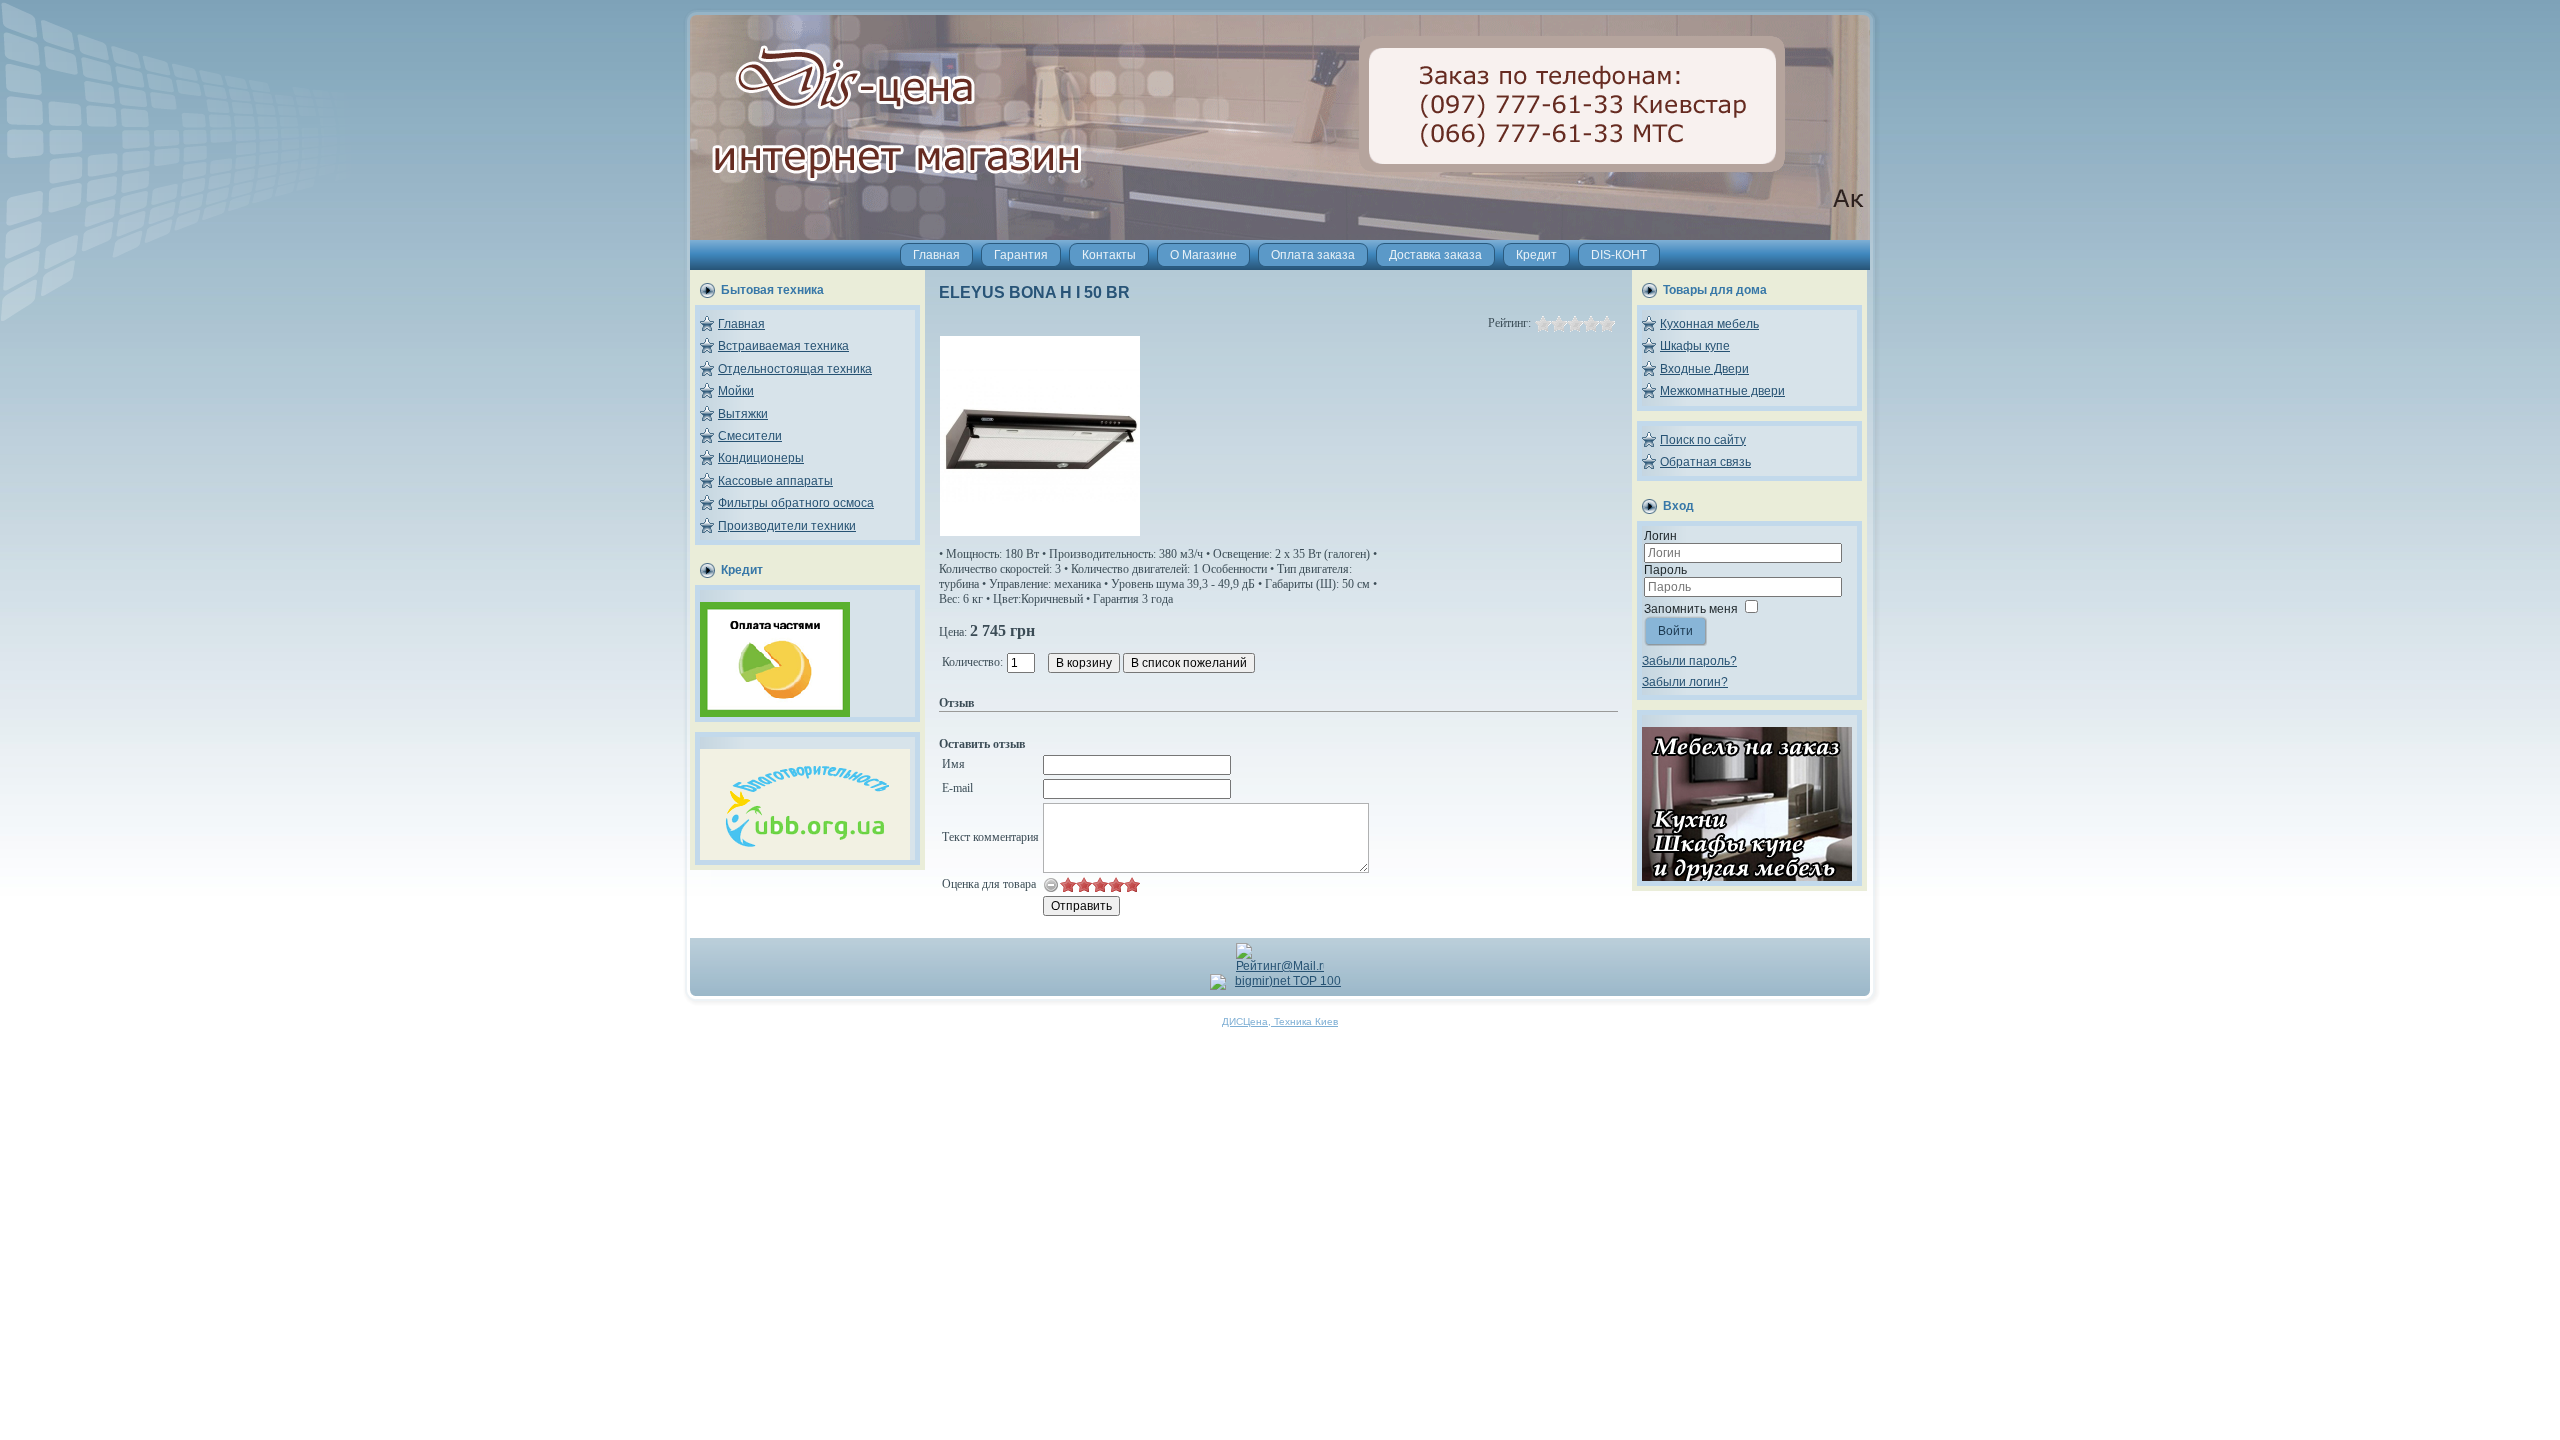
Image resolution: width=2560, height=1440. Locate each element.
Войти (1675, 631)
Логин (1660, 536)
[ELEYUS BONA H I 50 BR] (1040, 532)
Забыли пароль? (1689, 661)
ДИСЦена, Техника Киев (1280, 1021)
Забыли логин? (1685, 682)
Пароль (1665, 570)
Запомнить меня (1691, 609)
